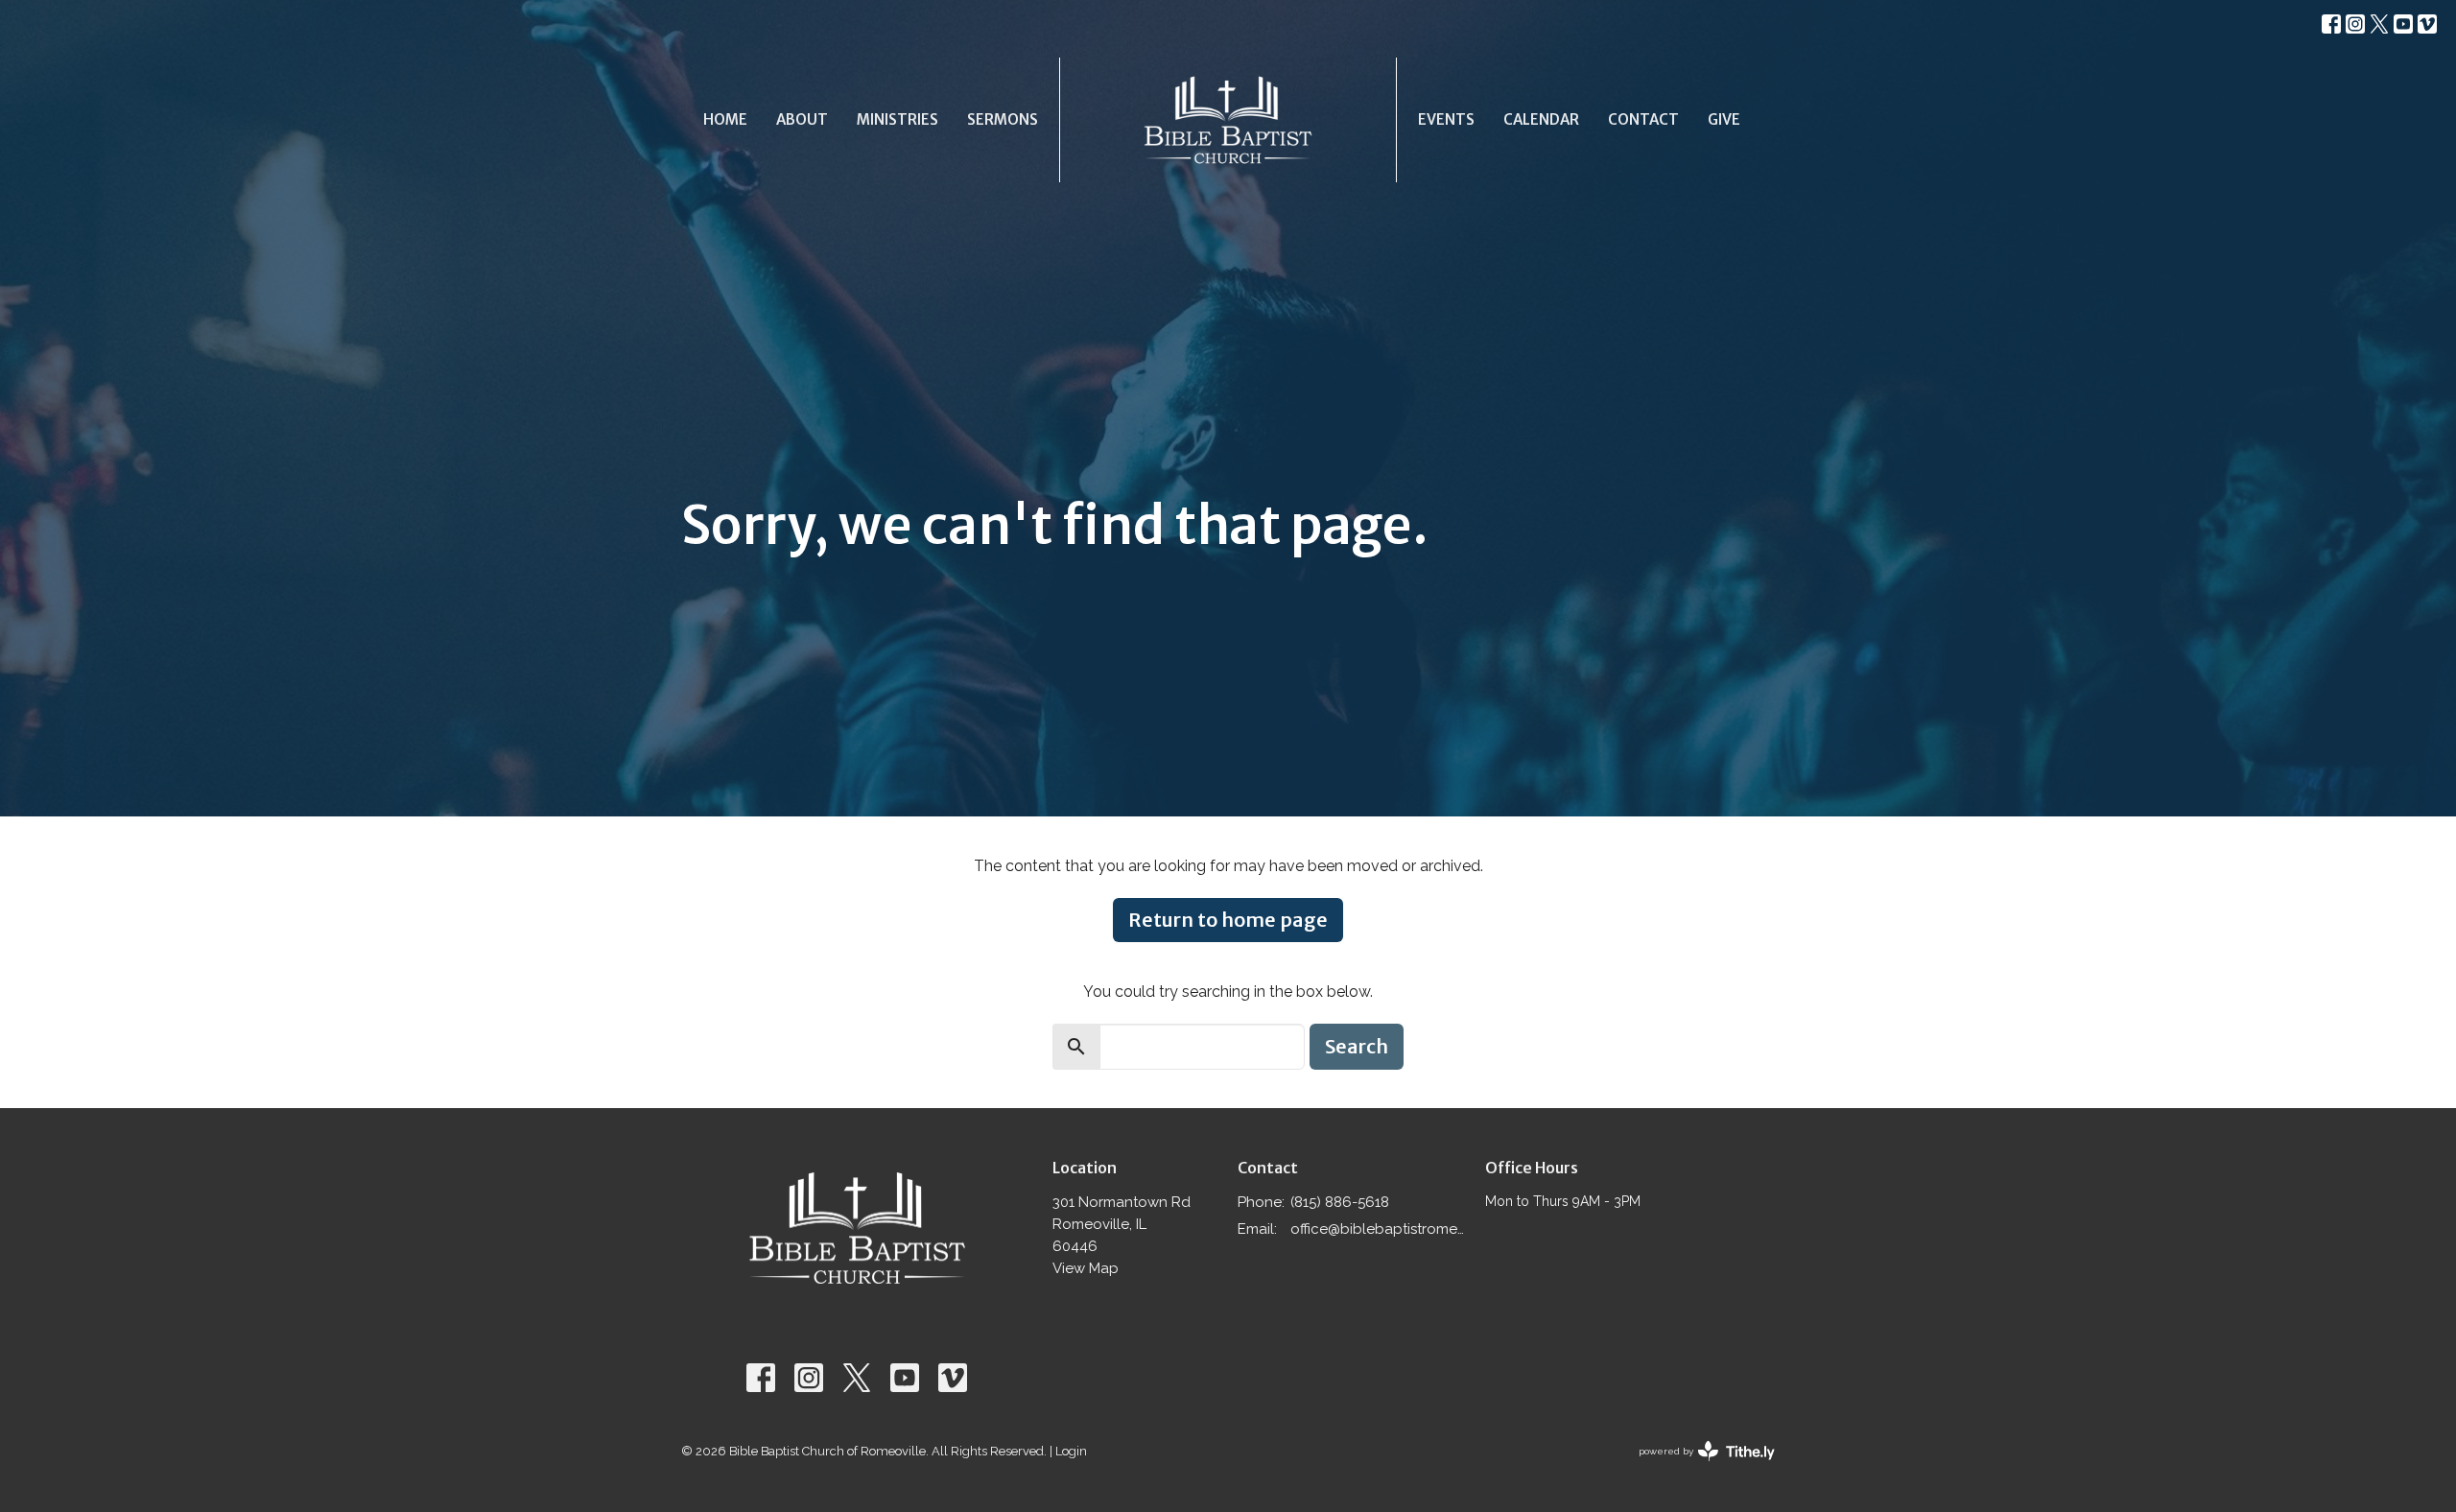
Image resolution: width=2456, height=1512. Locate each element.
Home (725, 119)
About (802, 119)
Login (1071, 1451)
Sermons (1003, 119)
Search (1357, 1046)
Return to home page (1228, 920)
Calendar (1541, 119)
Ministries (897, 119)
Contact (1643, 119)
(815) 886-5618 (1340, 1202)
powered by (1698, 1468)
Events (1446, 119)
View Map (1086, 1268)
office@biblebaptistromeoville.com (1378, 1229)
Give (1724, 119)
